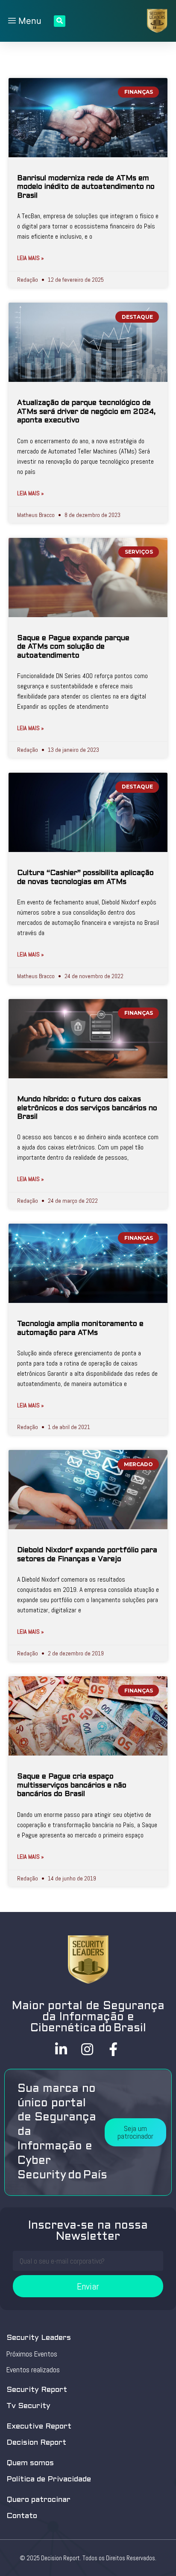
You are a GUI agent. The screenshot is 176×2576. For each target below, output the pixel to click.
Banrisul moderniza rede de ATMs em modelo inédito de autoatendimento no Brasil (86, 187)
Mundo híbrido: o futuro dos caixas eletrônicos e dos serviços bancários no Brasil (87, 1108)
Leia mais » (31, 258)
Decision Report (36, 2443)
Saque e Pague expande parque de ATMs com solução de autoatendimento (73, 647)
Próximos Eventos (32, 2354)
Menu (29, 21)
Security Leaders (39, 2338)
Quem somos (30, 2463)
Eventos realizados (33, 2370)
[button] (135, 2132)
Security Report (37, 2390)
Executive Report (39, 2427)
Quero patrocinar (38, 2500)
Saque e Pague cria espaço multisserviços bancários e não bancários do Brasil (72, 1786)
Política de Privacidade (49, 2479)
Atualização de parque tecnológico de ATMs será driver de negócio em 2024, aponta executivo (87, 412)
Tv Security (28, 2406)
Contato (22, 2516)
